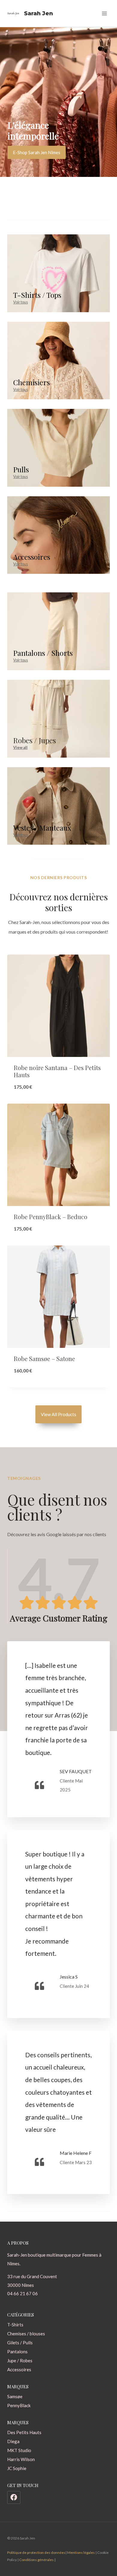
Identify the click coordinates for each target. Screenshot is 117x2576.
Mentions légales (81, 2553)
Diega (13, 2441)
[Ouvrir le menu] (104, 13)
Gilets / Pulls (20, 2343)
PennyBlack (19, 2405)
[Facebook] (14, 2498)
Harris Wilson (21, 2459)
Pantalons (17, 2352)
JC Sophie (17, 2468)
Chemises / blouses (26, 2334)
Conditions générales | (37, 2560)
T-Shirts (15, 2325)
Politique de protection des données (36, 2553)
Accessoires (19, 2369)
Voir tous (21, 302)
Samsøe (15, 2396)
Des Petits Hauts (24, 2432)
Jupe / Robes (20, 2360)
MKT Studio (19, 2450)
